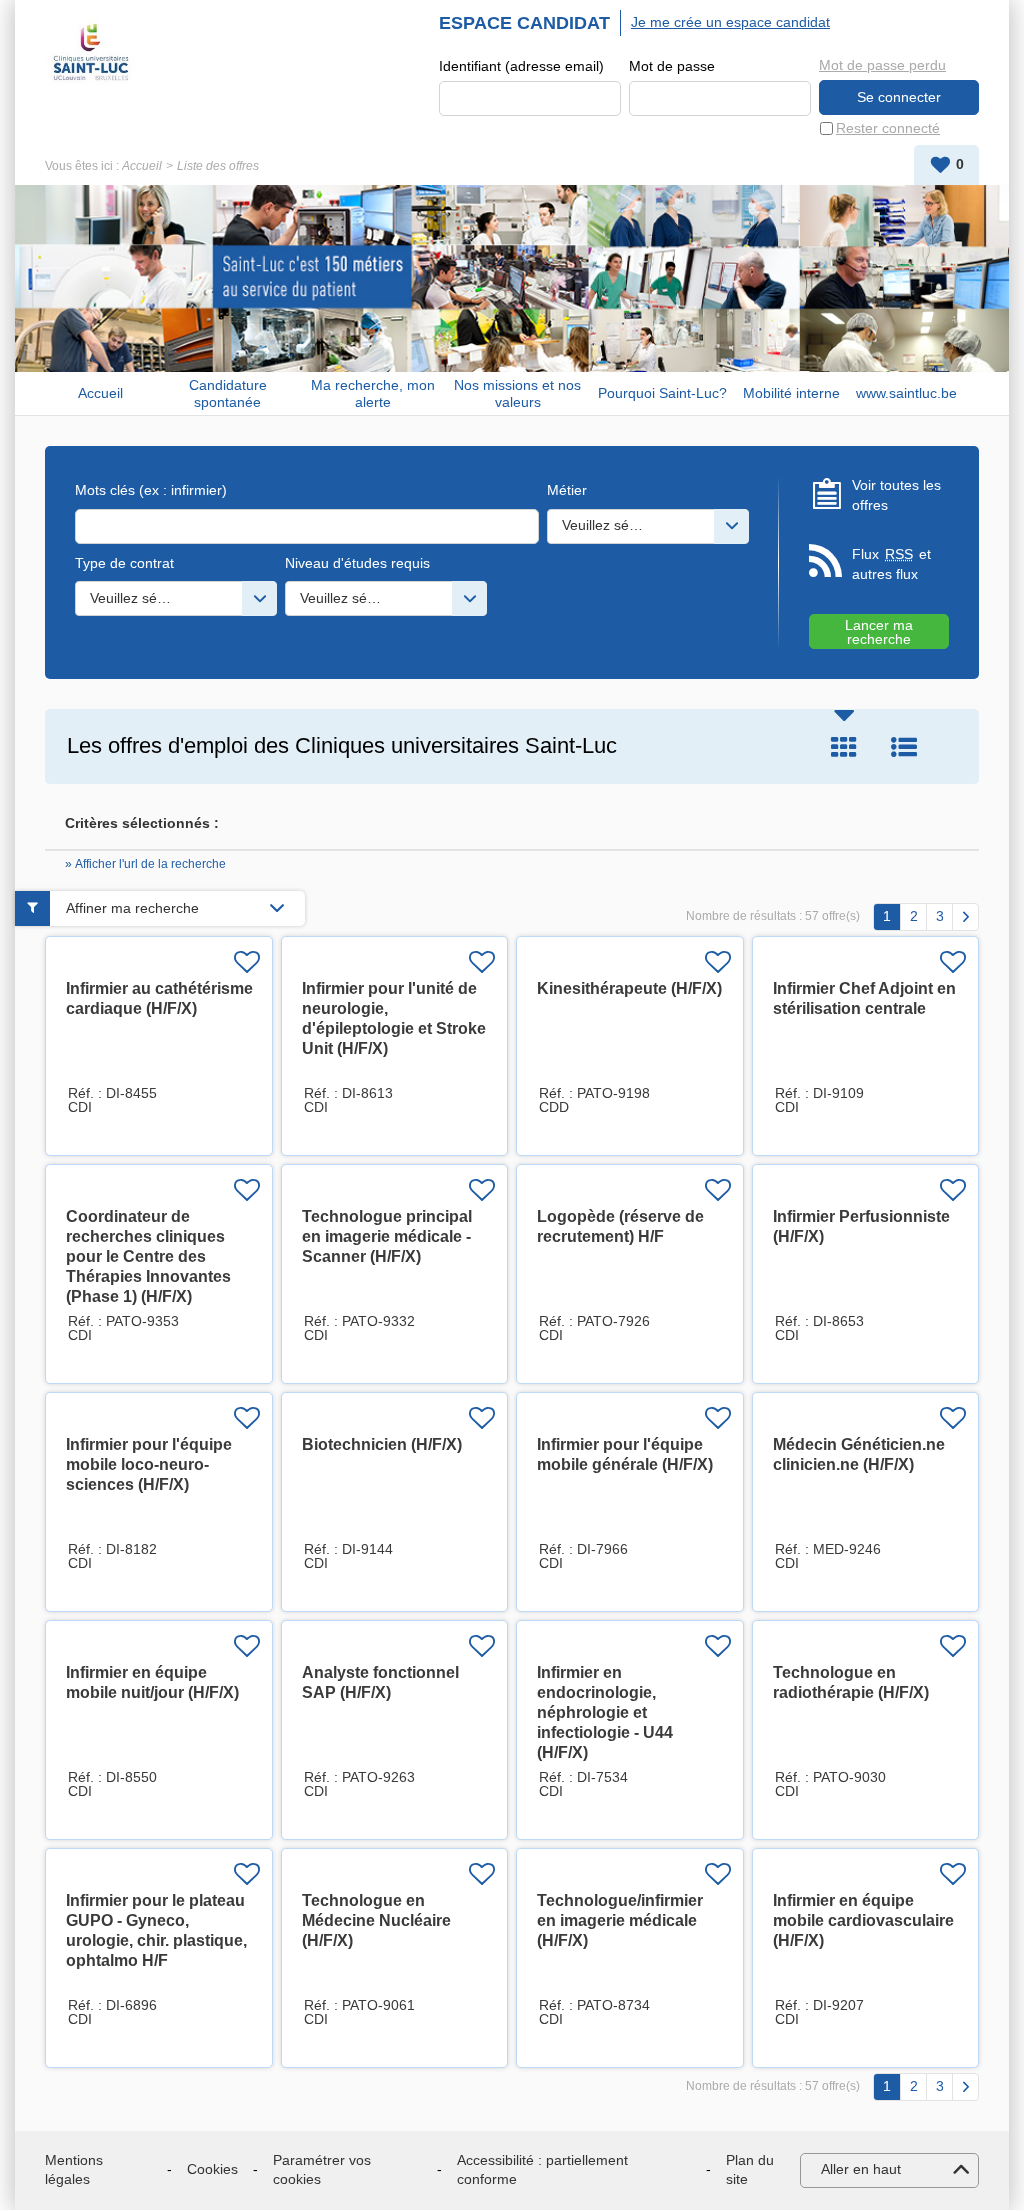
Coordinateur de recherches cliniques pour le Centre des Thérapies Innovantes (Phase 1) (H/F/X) (148, 1256)
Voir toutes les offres (896, 495)
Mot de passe (672, 66)
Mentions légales (74, 2170)
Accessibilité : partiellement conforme (542, 2170)
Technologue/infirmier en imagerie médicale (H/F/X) (620, 1920)
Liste (904, 747)
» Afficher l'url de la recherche (145, 864)
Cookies (212, 2169)
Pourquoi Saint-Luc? (662, 393)
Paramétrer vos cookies (322, 2170)
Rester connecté (888, 128)
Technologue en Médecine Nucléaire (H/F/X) (376, 1920)
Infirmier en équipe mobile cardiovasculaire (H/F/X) (863, 1920)
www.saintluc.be (906, 393)
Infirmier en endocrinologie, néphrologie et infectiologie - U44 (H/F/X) (605, 1712)
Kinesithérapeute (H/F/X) (629, 988)
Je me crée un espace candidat (730, 22)
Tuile (844, 747)
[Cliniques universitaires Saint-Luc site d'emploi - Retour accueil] (91, 52)
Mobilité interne (791, 393)
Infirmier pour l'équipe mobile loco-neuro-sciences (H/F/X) (149, 1464)
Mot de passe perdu (882, 65)
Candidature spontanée (228, 393)
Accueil (142, 166)
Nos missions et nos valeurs (517, 393)
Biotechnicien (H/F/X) (382, 1444)
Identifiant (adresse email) (521, 66)
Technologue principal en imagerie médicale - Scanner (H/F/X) (387, 1236)
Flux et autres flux (891, 564)
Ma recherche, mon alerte (373, 393)
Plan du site (750, 2170)
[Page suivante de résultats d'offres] (965, 917)
